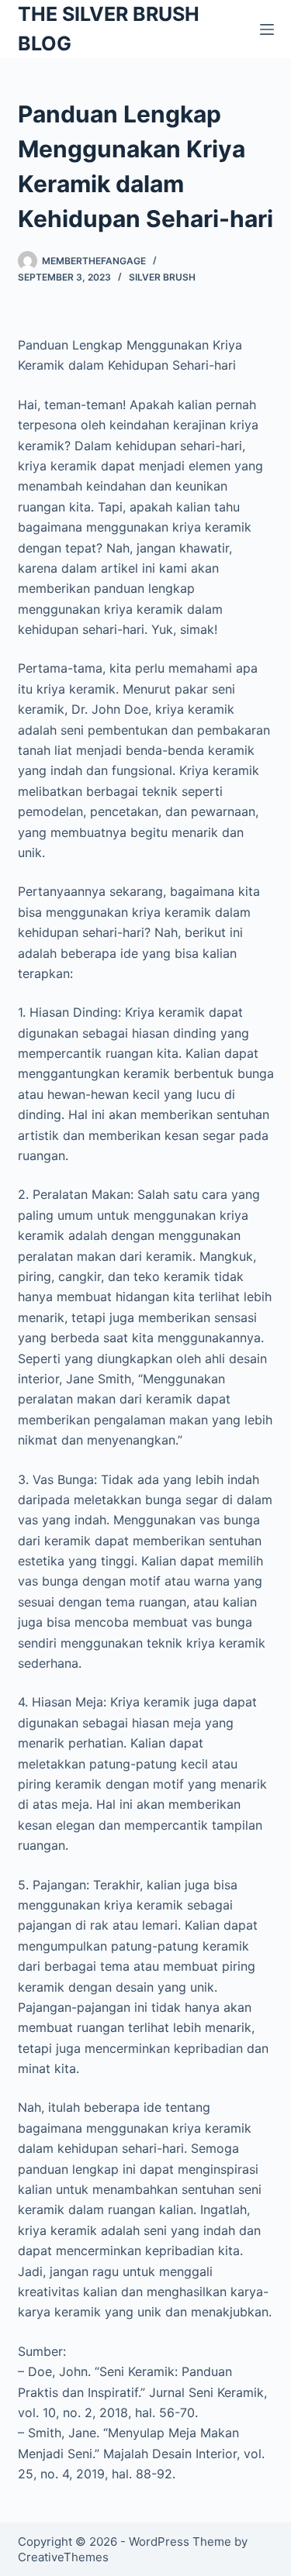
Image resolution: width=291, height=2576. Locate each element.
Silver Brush (162, 277)
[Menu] (267, 29)
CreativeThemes (63, 2557)
